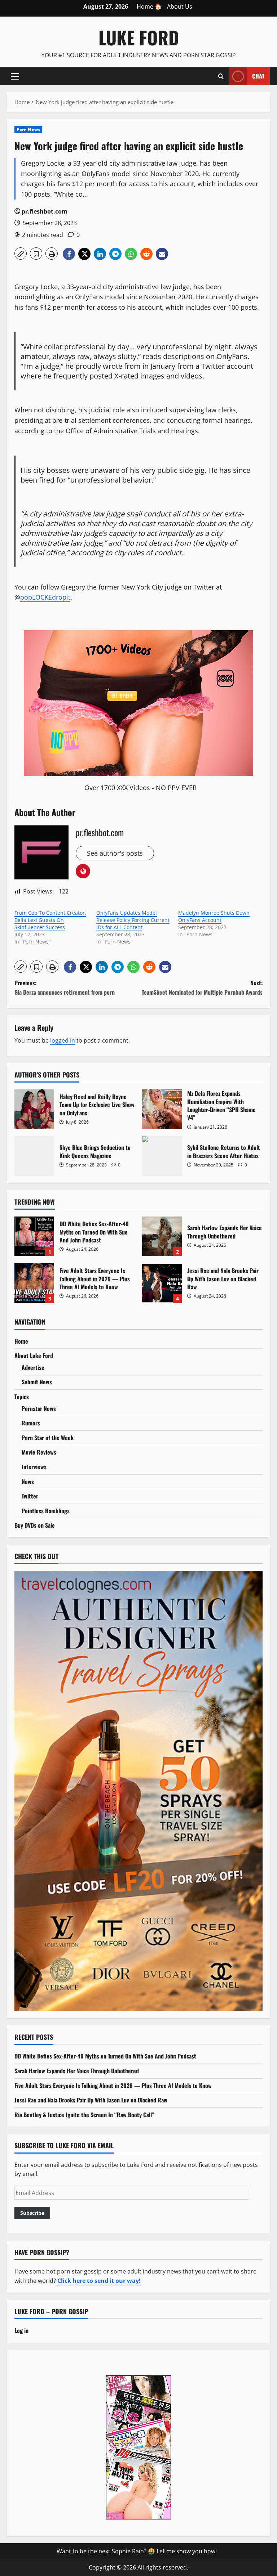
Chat (258, 76)
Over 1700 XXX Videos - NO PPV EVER (140, 788)
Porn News (28, 129)
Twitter (30, 1496)
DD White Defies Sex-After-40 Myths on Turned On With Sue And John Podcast (34, 1236)
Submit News (37, 1382)
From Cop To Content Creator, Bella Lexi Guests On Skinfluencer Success (50, 920)
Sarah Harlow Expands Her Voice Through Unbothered (162, 1236)
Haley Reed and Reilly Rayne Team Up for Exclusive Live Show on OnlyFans (34, 1109)
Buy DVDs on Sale (35, 1525)
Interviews (34, 1467)
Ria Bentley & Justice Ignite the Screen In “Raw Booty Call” (84, 2115)
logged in (63, 1040)
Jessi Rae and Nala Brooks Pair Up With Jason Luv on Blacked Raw (162, 1283)
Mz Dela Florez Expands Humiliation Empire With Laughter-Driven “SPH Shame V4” (162, 1109)
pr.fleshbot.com (45, 211)
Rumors (31, 1423)
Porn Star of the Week (48, 1438)
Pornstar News (39, 1408)
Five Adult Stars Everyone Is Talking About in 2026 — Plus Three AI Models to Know (34, 1283)
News (28, 1482)
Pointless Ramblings (46, 1511)
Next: (202, 987)
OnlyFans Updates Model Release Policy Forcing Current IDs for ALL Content (133, 920)
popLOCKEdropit (45, 597)
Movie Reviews (39, 1452)
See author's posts (115, 853)
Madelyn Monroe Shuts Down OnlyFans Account (214, 916)
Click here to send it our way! (99, 2281)
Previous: (65, 987)
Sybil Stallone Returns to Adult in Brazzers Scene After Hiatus (162, 1156)
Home (21, 1341)
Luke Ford (139, 37)
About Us (180, 6)
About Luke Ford (34, 1356)
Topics (22, 1397)
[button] (15, 76)
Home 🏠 (149, 6)
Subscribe (32, 2213)
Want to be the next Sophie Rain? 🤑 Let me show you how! (137, 2551)
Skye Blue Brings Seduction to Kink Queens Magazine (34, 1156)
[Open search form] (221, 76)
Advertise (33, 1367)
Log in (21, 2330)
